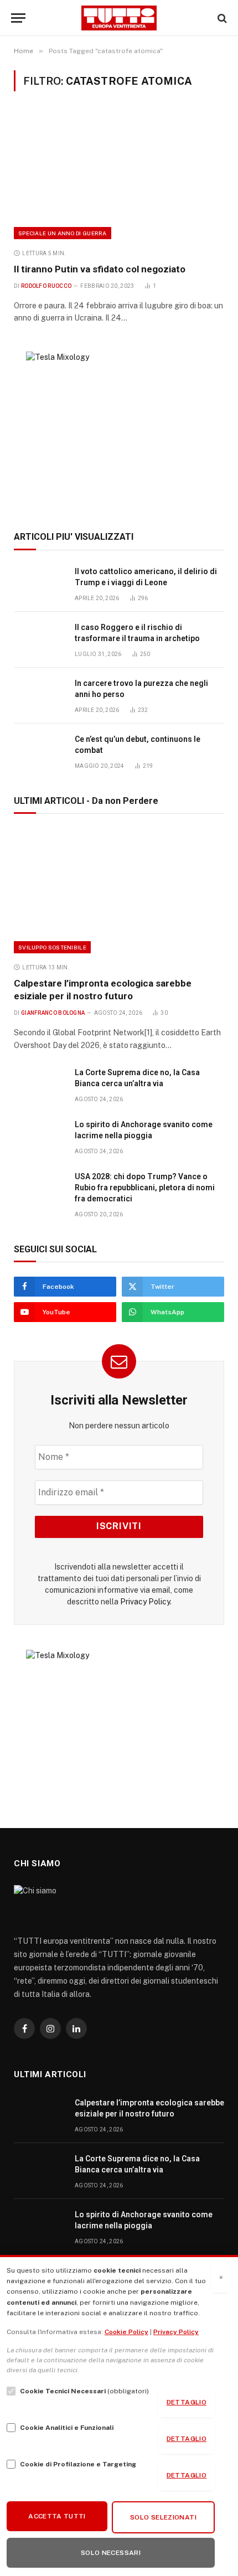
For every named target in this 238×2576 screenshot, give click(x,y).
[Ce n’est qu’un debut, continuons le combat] (39, 752)
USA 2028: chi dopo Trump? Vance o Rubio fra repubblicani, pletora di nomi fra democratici (145, 1188)
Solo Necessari (111, 2553)
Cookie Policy (126, 2332)
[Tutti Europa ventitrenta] (119, 18)
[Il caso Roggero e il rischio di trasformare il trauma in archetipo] (39, 640)
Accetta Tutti (57, 2516)
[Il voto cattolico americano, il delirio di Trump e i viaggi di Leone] (39, 584)
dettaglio (187, 2402)
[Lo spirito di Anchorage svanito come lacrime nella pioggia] (39, 1137)
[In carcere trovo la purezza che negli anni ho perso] (39, 696)
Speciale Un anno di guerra (63, 233)
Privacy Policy (145, 1602)
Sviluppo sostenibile (52, 947)
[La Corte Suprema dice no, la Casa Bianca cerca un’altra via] (39, 1085)
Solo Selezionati (163, 2517)
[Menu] (18, 18)
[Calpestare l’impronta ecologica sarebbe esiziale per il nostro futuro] (119, 891)
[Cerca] (221, 18)
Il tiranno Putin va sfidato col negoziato (100, 269)
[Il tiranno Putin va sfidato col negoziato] (119, 176)
